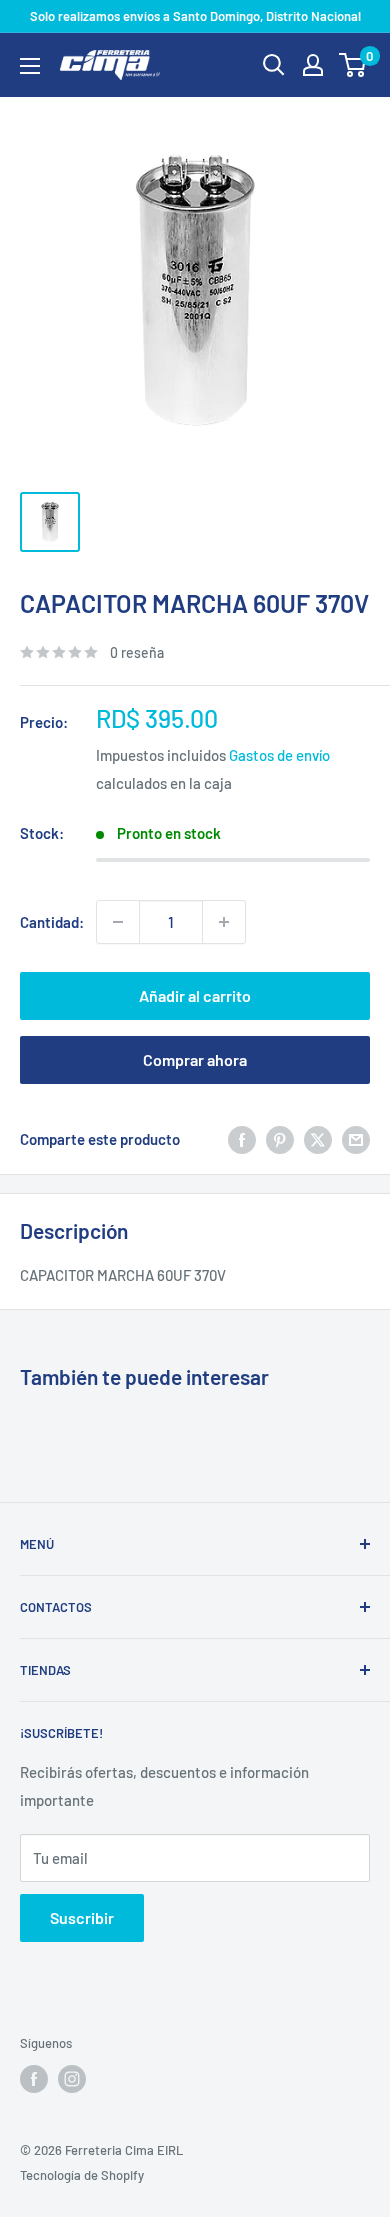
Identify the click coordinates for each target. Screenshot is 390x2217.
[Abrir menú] (30, 66)
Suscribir (82, 1917)
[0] (353, 65)
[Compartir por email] (356, 1139)
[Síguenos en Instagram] (72, 2079)
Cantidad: (52, 922)
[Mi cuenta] (313, 65)
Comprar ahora (195, 1059)
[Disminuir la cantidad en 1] (118, 922)
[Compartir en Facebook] (242, 1139)
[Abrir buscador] (274, 65)
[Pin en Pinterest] (280, 1139)
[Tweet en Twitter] (318, 1139)
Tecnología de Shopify (82, 2175)
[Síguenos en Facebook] (34, 2079)
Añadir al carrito (195, 995)
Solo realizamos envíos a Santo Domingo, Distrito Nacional (195, 16)
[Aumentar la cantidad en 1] (224, 922)
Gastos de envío (279, 755)
